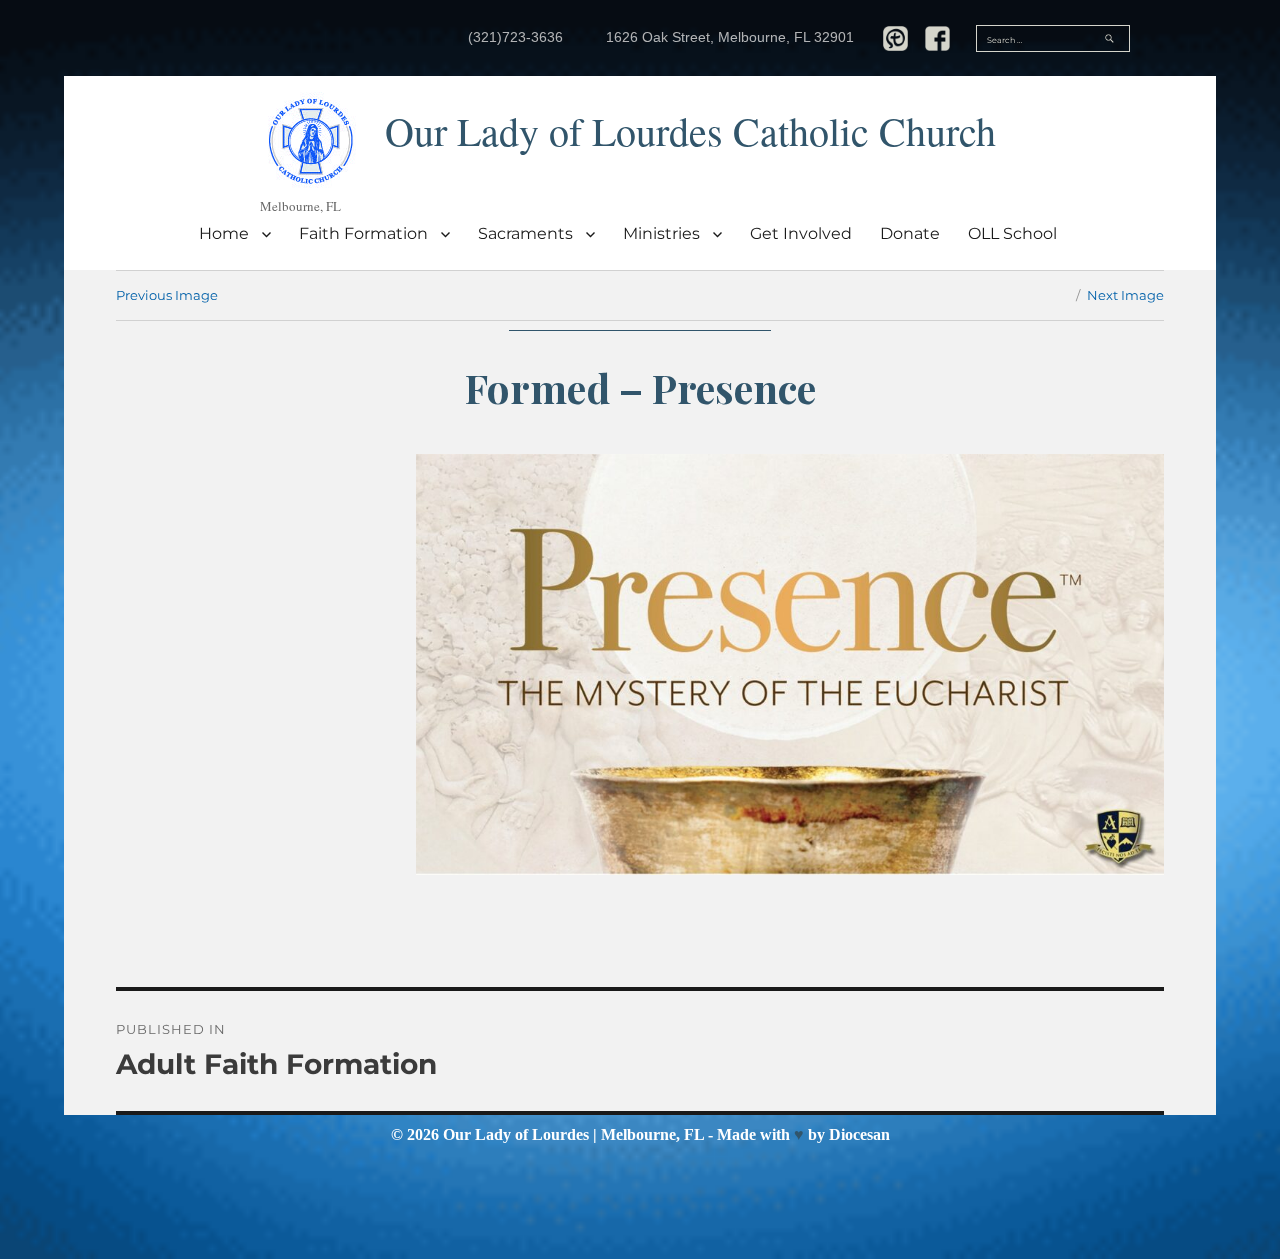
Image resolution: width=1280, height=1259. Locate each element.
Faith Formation (363, 233)
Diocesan (859, 1134)
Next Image (1125, 295)
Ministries (661, 233)
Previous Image (167, 295)
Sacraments (525, 233)
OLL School (1012, 233)
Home (224, 233)
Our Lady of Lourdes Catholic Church (690, 130)
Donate (910, 233)
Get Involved (801, 233)
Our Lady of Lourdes (516, 1134)
